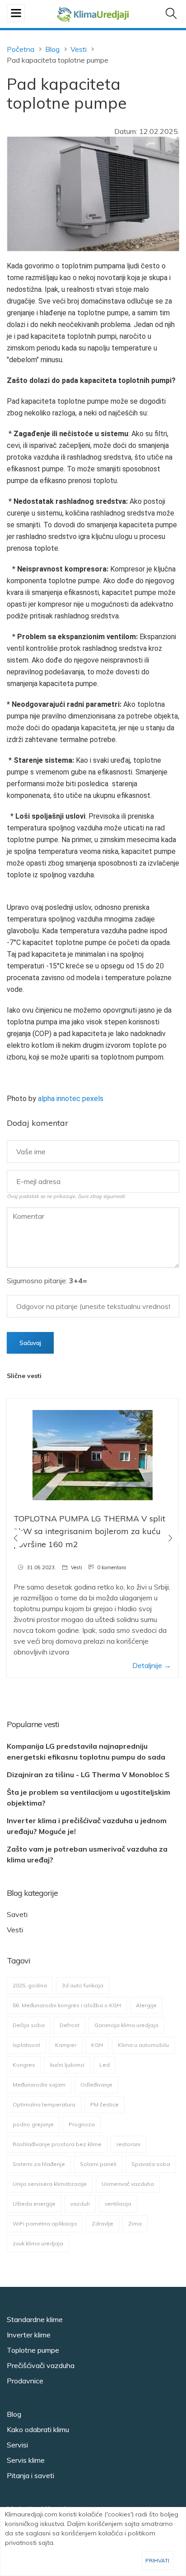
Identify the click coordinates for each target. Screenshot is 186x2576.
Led (105, 2065)
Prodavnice (25, 2381)
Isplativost (26, 2045)
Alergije (146, 2005)
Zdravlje (102, 2223)
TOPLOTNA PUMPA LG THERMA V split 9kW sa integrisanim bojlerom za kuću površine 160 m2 (89, 1532)
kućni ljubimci (67, 2065)
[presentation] (16, 1538)
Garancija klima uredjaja (126, 2025)
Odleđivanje (96, 2085)
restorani (128, 2144)
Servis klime (26, 2460)
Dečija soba (29, 2025)
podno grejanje (33, 2124)
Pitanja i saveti (30, 2475)
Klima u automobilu (143, 2045)
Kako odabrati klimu (38, 2429)
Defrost (70, 2025)
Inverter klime (29, 2335)
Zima (135, 2223)
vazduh (80, 2204)
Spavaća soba (151, 2164)
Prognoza (82, 2124)
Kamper (66, 2045)
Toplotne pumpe (33, 2350)
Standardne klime (35, 2319)
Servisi (17, 2445)
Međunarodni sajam (39, 2085)
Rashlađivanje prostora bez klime (57, 2144)
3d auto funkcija (83, 1985)
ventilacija (118, 2204)
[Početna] (93, 13)
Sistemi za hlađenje (39, 2164)
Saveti (17, 1914)
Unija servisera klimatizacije (50, 2184)
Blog (52, 49)
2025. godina (30, 1985)
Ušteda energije (34, 2204)
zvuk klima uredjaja (38, 2243)
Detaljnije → (152, 1665)
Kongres (24, 2065)
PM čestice (105, 2104)
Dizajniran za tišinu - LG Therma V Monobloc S (88, 1774)
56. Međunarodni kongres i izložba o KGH (67, 2005)
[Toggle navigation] (16, 13)
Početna (21, 49)
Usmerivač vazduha (128, 2184)
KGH (97, 2045)
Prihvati (157, 2560)
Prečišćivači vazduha (41, 2365)
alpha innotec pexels (71, 1099)
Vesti (79, 49)
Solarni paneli (98, 2164)
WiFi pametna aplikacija (45, 2223)
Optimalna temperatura (44, 2104)
